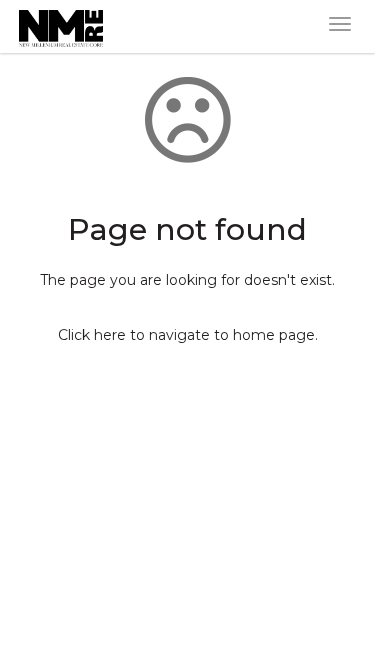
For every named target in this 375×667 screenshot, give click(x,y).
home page (274, 335)
